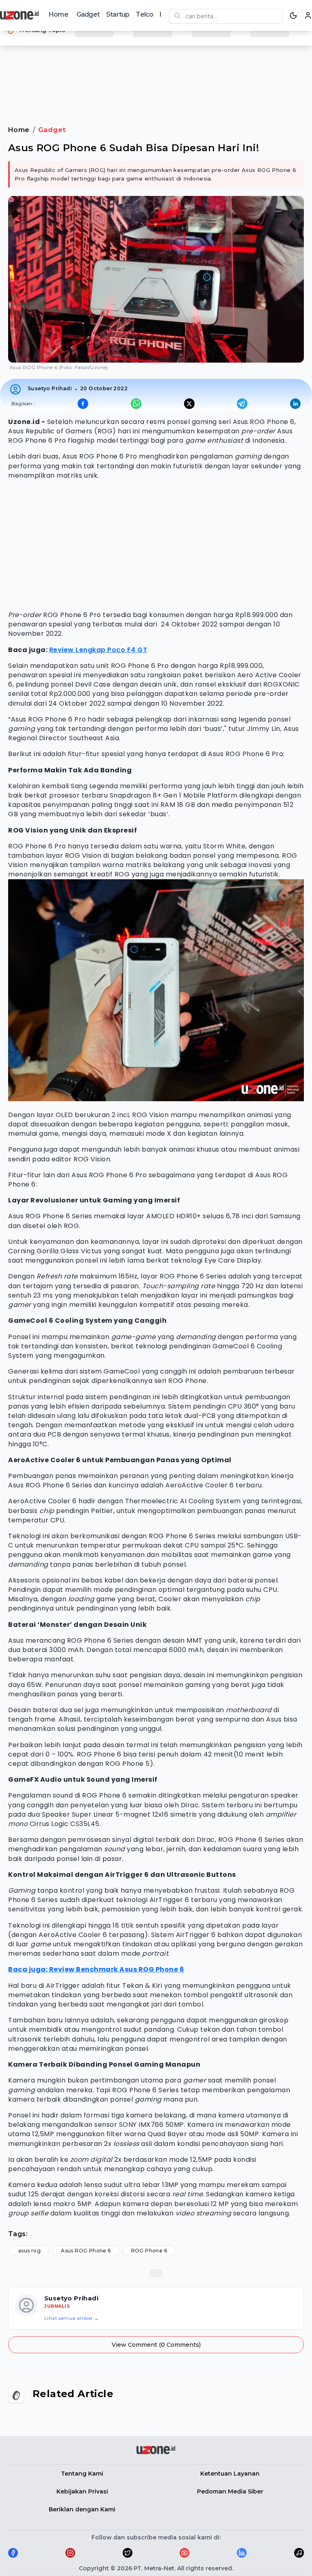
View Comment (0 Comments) (156, 2345)
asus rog (29, 2251)
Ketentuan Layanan (230, 2474)
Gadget (88, 14)
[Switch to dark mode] (293, 15)
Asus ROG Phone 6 (86, 2251)
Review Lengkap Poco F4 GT (98, 650)
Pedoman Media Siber (230, 2491)
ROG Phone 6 (149, 2251)
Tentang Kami (82, 2474)
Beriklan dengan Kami (82, 2509)
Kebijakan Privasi (82, 2491)
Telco (144, 14)
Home (58, 14)
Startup (118, 14)
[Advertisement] (156, 77)
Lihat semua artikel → (71, 2318)
